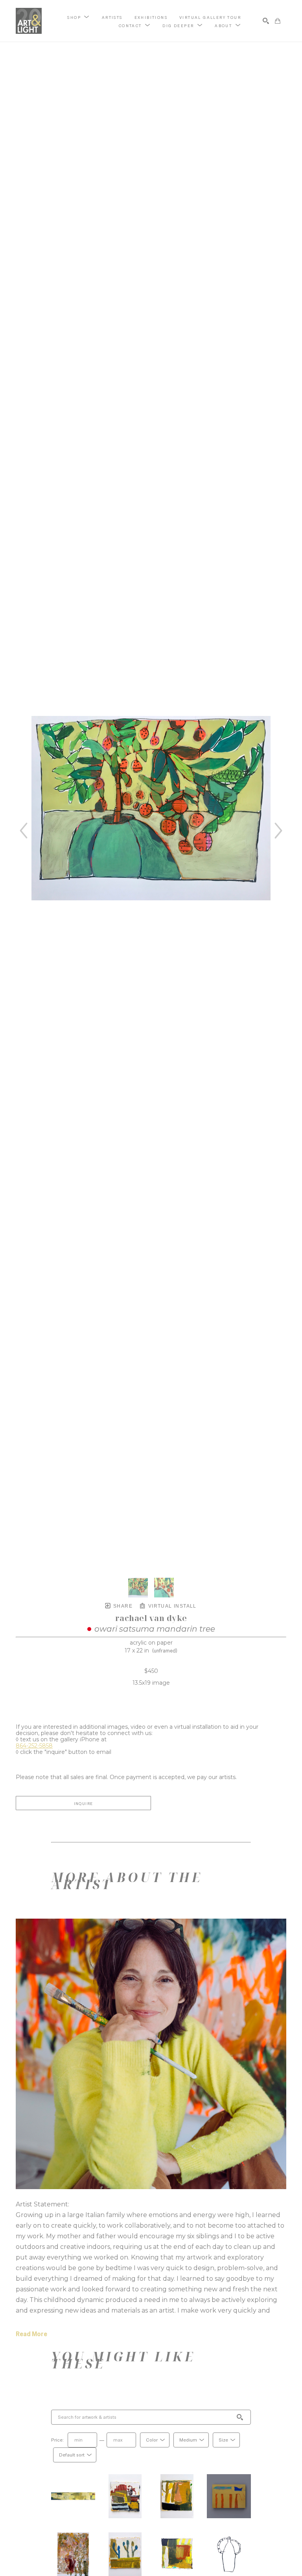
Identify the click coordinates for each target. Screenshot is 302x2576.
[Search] (266, 21)
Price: (57, 2440)
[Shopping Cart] (278, 21)
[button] (78, 17)
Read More (31, 2334)
